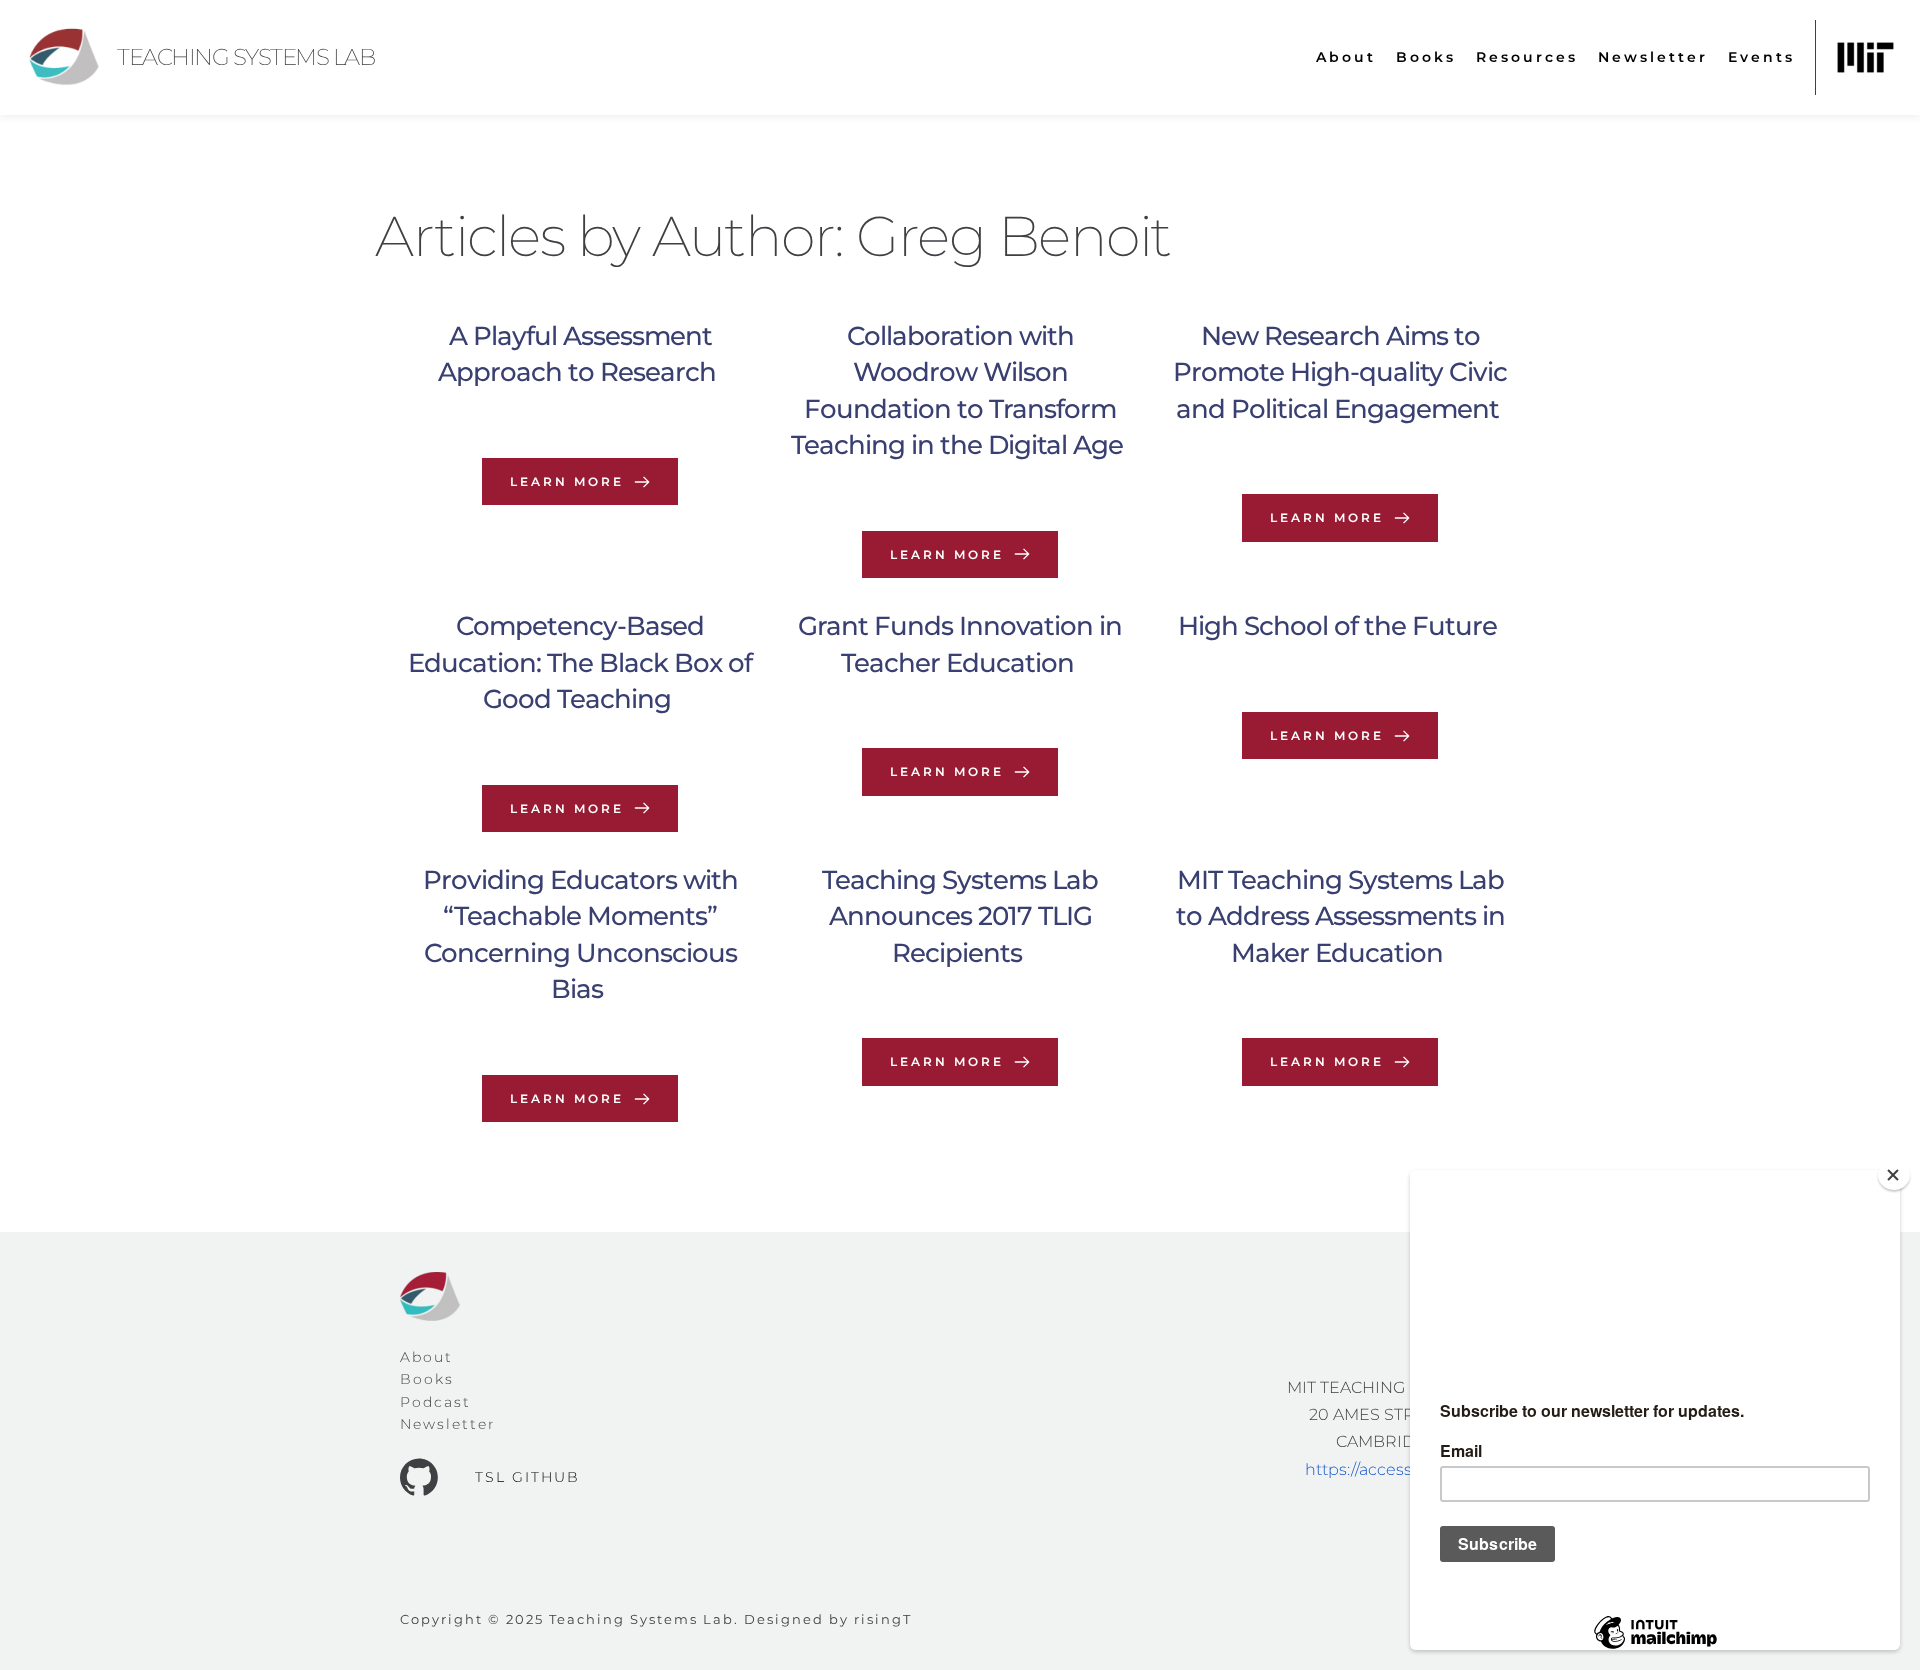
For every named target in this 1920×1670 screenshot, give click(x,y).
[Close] (1894, 1175)
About (426, 1357)
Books (427, 1379)
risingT (883, 1619)
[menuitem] (1346, 57)
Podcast (435, 1402)
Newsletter (448, 1424)
